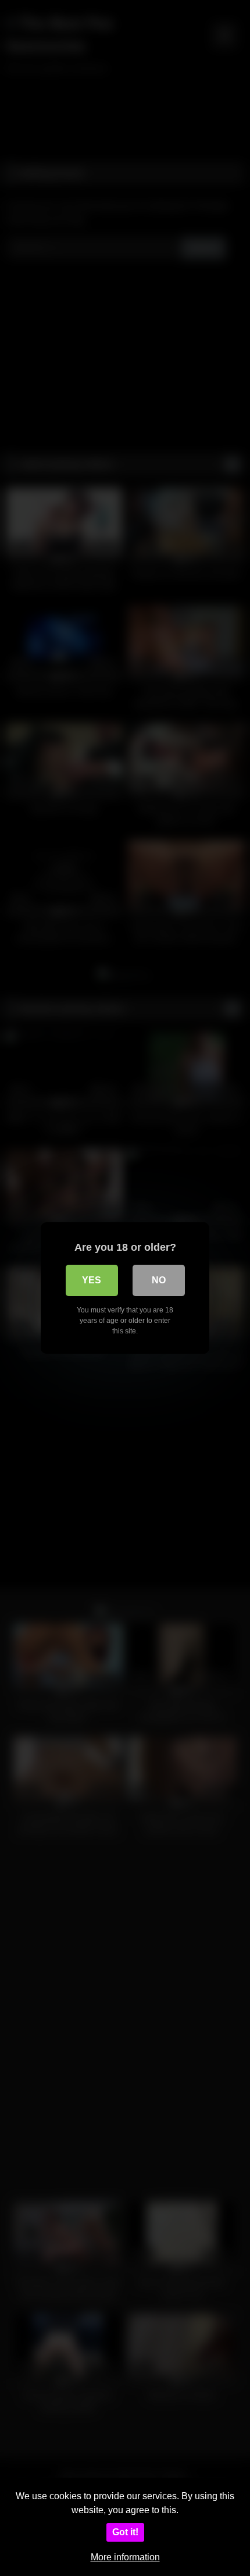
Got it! (125, 2532)
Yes (92, 1280)
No (159, 1280)
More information (125, 2557)
